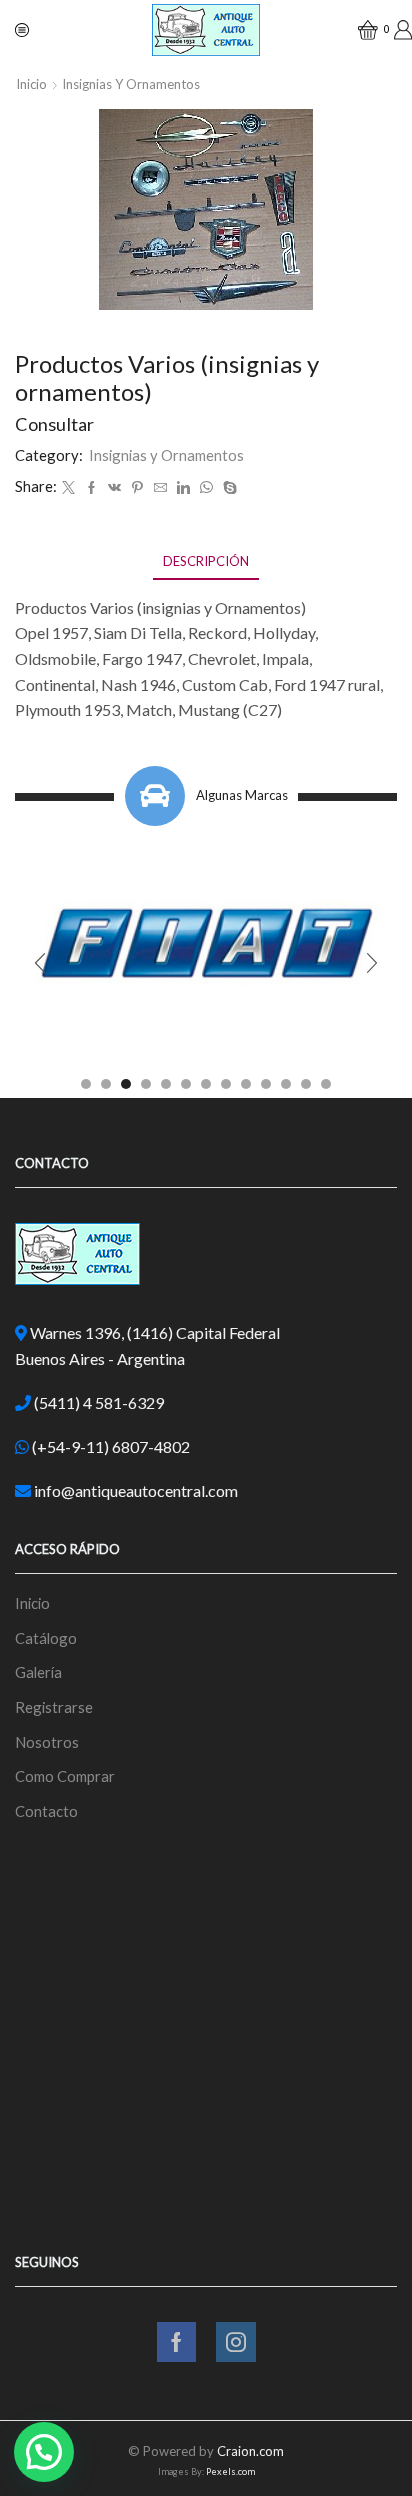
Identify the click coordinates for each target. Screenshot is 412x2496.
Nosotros (47, 1742)
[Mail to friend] (160, 488)
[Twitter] (68, 488)
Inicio (31, 84)
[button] (86, 1084)
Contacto (46, 1811)
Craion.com (250, 2451)
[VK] (114, 488)
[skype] (227, 488)
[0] (360, 30)
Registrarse (54, 1707)
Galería (38, 1672)
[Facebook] (91, 488)
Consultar (54, 424)
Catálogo (46, 1638)
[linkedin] (183, 488)
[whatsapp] (206, 488)
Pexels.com (230, 2471)
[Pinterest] (137, 488)
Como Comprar (65, 1776)
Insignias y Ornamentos (131, 84)
